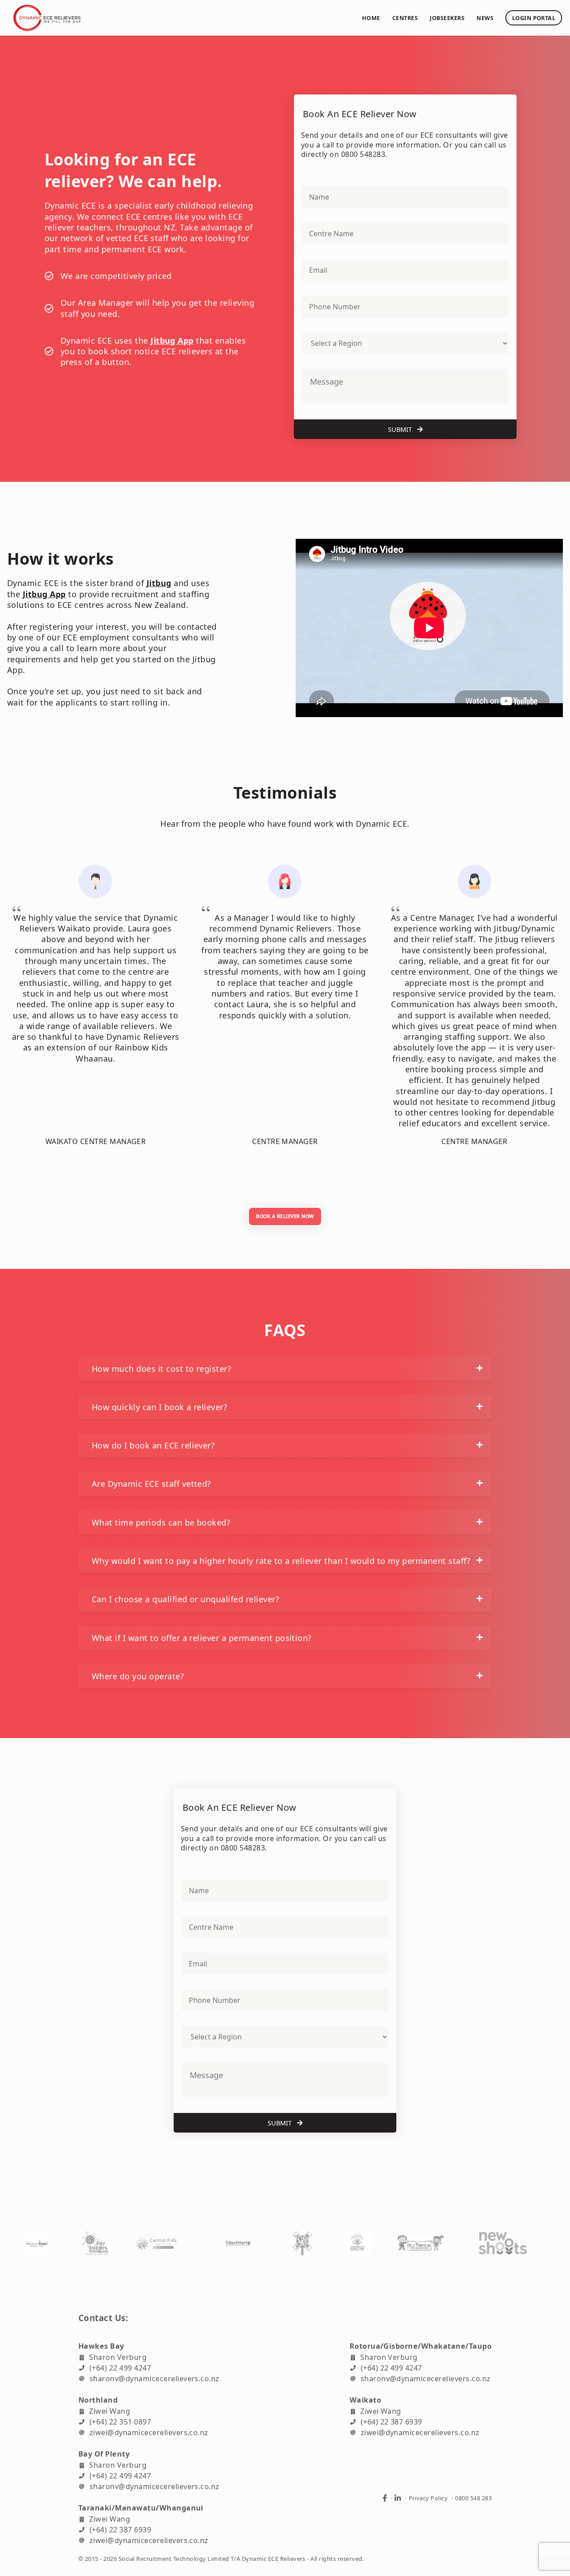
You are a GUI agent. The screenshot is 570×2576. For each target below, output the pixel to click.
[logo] (179, 18)
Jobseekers (447, 18)
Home (371, 18)
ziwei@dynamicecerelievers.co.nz (149, 2432)
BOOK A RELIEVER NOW (285, 1216)
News (485, 18)
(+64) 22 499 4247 (120, 2367)
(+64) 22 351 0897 (120, 2421)
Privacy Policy (428, 2498)
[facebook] (385, 2498)
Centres (405, 18)
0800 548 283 (473, 2498)
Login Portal (534, 18)
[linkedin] (398, 2498)
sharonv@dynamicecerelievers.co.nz (155, 2378)
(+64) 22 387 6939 (391, 2421)
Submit (401, 429)
